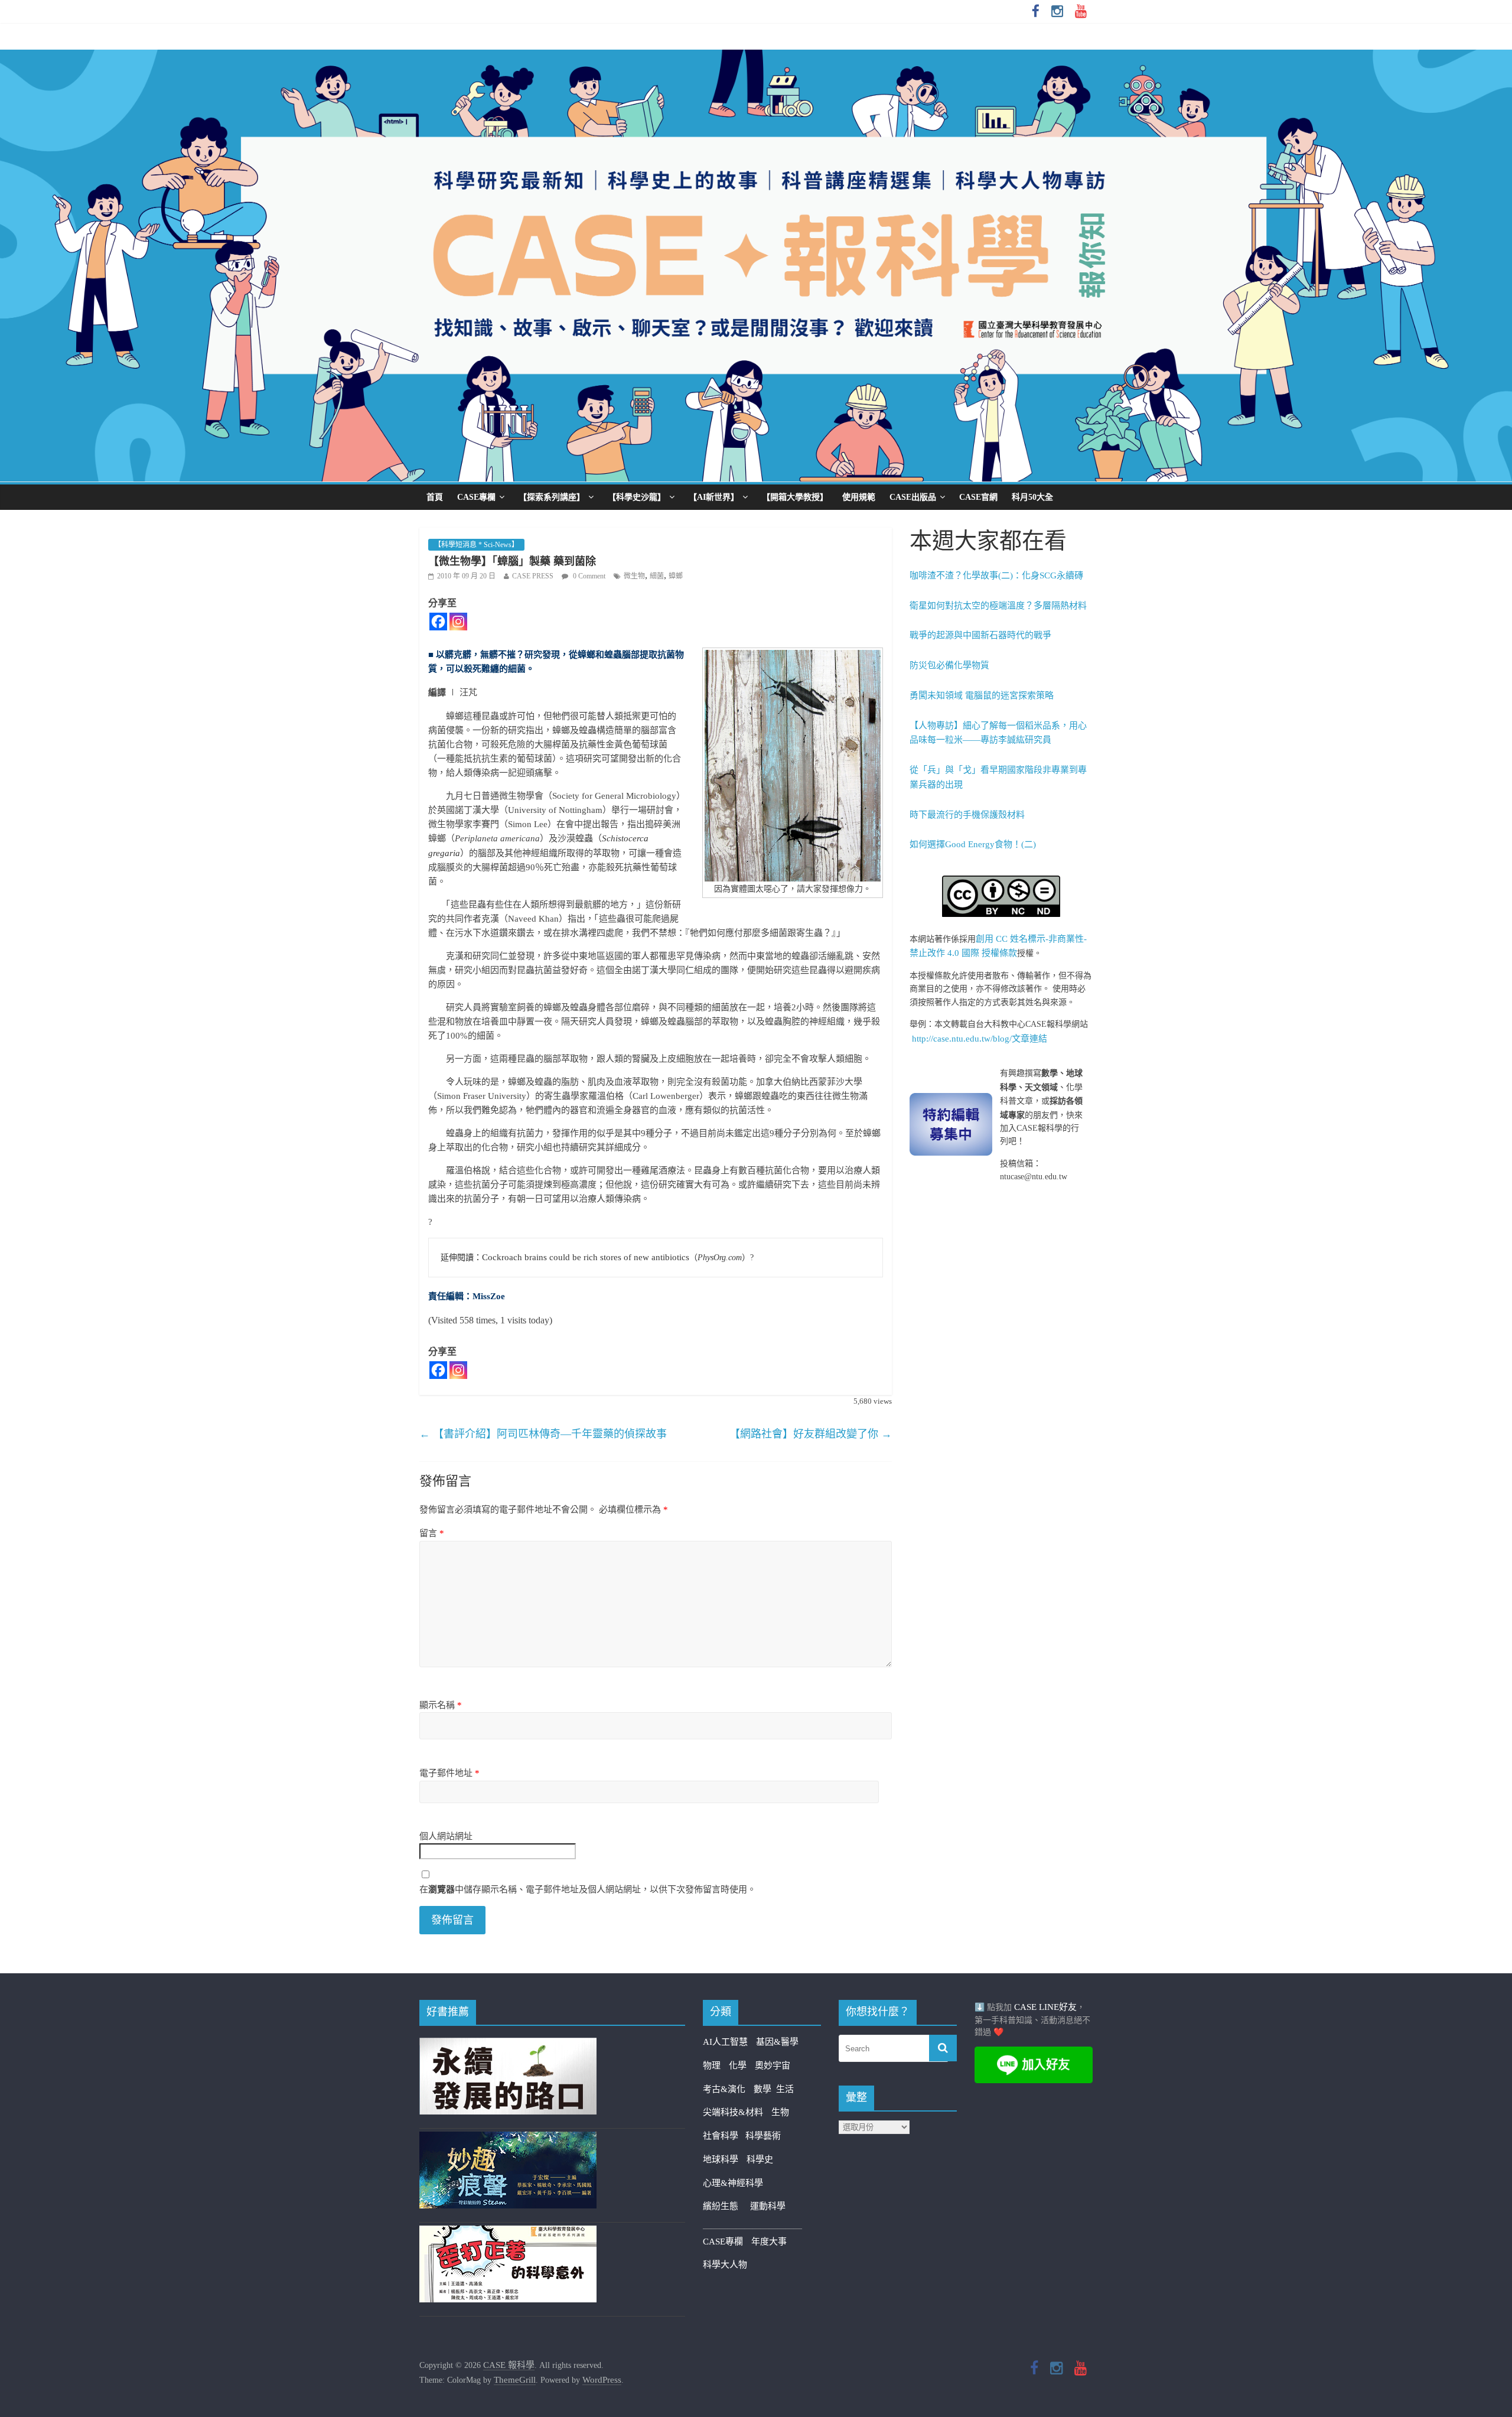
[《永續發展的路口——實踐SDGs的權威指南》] (508, 2045)
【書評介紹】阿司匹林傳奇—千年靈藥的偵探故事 (543, 1434)
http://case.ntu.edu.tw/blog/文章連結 (980, 1039)
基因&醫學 (777, 2042)
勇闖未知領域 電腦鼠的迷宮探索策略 (982, 695)
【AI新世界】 (714, 497)
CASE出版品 (913, 497)
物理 (712, 2065)
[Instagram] (458, 622)
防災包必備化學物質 (949, 665)
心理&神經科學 (733, 2183)
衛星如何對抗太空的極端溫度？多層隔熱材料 (998, 606)
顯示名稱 (441, 1705)
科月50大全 (1032, 497)
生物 (780, 2112)
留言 (432, 1533)
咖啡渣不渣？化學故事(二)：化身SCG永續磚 (996, 575)
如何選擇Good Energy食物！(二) (973, 844)
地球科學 (721, 2159)
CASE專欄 (476, 497)
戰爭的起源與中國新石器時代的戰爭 (980, 635)
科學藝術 (763, 2136)
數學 (765, 2089)
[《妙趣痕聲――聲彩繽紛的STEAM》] (508, 2139)
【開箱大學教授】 (795, 497)
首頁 (435, 497)
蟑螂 (676, 576)
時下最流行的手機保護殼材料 (967, 815)
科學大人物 (725, 2265)
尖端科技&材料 (733, 2112)
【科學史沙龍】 (637, 497)
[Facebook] (438, 622)
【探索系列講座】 (552, 497)
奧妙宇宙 (773, 2065)
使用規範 (859, 497)
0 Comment (588, 576)
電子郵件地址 (449, 1773)
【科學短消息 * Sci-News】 (476, 545)
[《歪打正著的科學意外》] (508, 2233)
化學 (738, 2065)
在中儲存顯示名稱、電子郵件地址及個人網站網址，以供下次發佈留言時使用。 (588, 1889)
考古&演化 (724, 2089)
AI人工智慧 (725, 2042)
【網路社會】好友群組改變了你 (811, 1434)
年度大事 (769, 2242)
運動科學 (768, 2206)
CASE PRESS (533, 576)
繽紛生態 (726, 2206)
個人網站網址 (446, 1836)
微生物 (634, 576)
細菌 (657, 576)
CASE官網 (978, 497)
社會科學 (724, 2136)
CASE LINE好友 (1045, 2007)
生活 (785, 2089)
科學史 (760, 2159)
